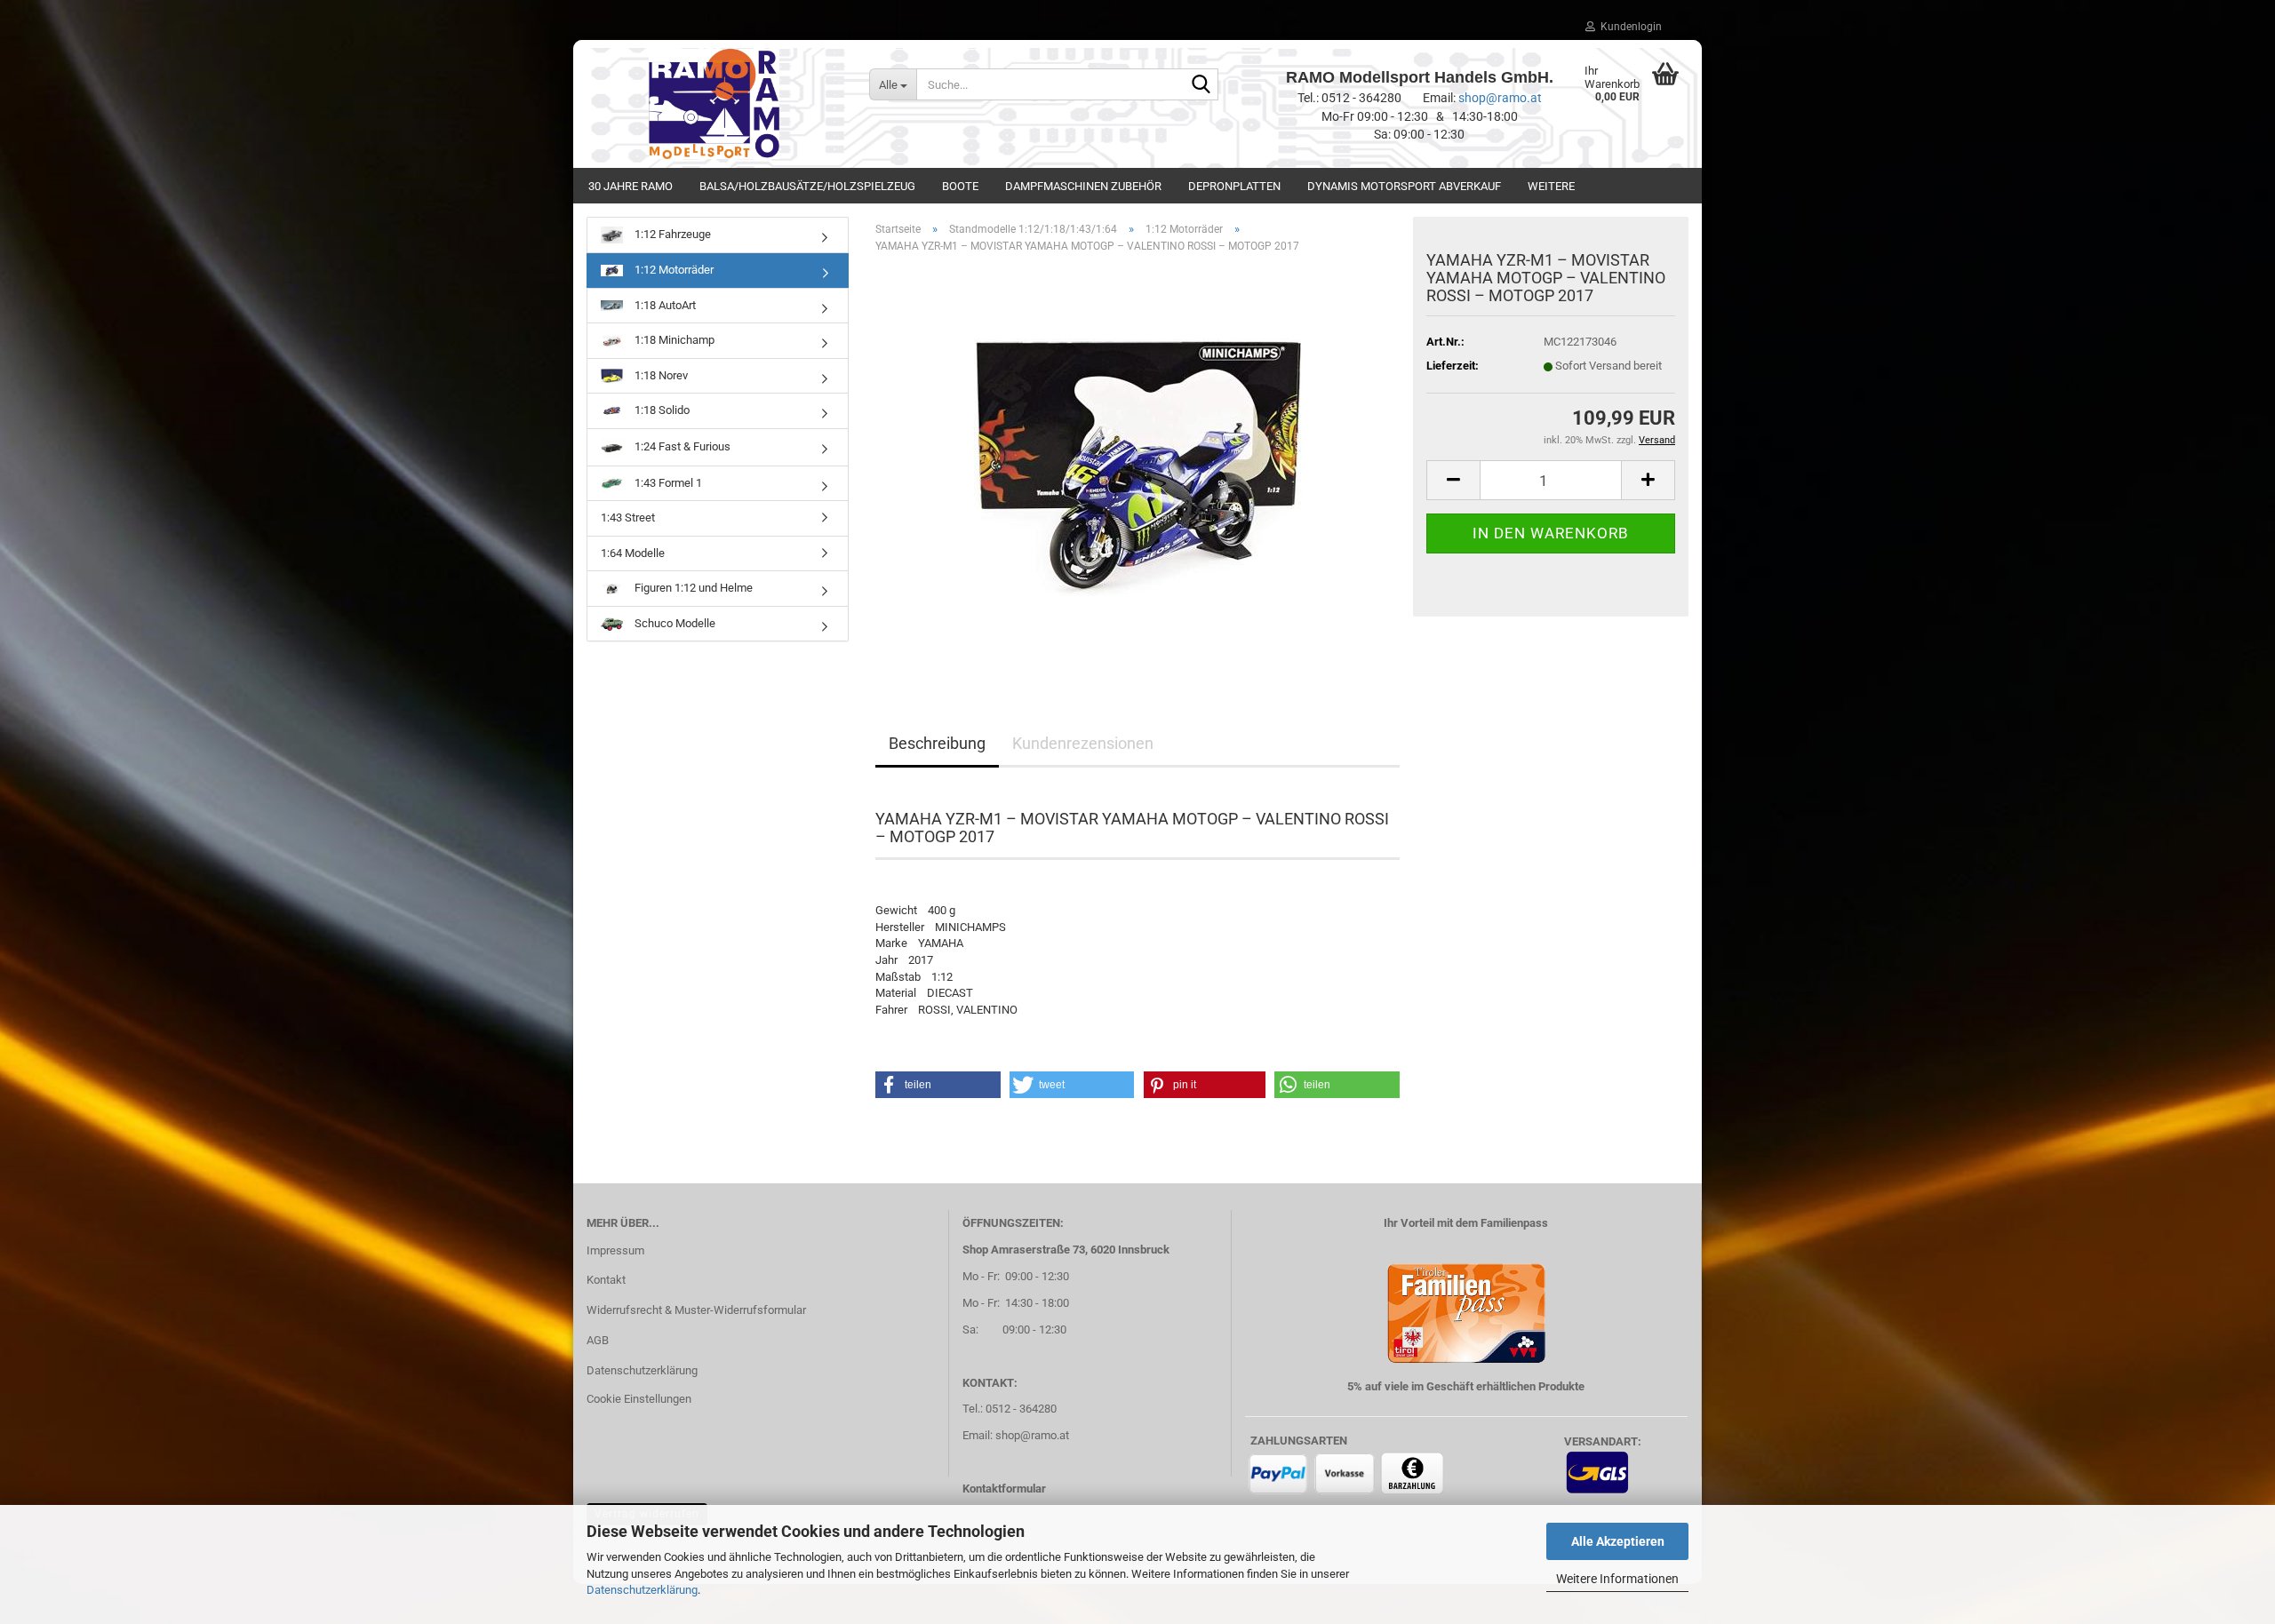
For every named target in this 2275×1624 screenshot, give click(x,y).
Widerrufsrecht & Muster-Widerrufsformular (696, 1310)
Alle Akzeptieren (1618, 1541)
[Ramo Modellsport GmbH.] (714, 104)
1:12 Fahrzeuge (671, 234)
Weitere (1551, 186)
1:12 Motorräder (673, 270)
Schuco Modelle (674, 623)
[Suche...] (1201, 85)
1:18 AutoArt (664, 305)
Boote (960, 186)
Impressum (615, 1250)
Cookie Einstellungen (639, 1399)
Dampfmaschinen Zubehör (1083, 186)
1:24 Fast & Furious (681, 446)
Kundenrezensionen (1083, 743)
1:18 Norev (660, 375)
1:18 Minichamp (673, 340)
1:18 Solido (661, 410)
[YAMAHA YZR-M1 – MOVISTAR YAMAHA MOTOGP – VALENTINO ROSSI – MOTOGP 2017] (1138, 467)
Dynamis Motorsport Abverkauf (1404, 186)
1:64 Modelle (633, 553)
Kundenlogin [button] (1628, 27)
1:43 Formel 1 (667, 483)
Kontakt (606, 1280)
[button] (1453, 480)
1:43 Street (628, 517)
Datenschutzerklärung (642, 1590)
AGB (598, 1340)
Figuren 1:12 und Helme (692, 588)
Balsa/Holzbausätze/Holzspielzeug (807, 186)
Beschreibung (937, 743)
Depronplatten (1234, 186)
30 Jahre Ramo (631, 186)
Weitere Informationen (1617, 1579)
